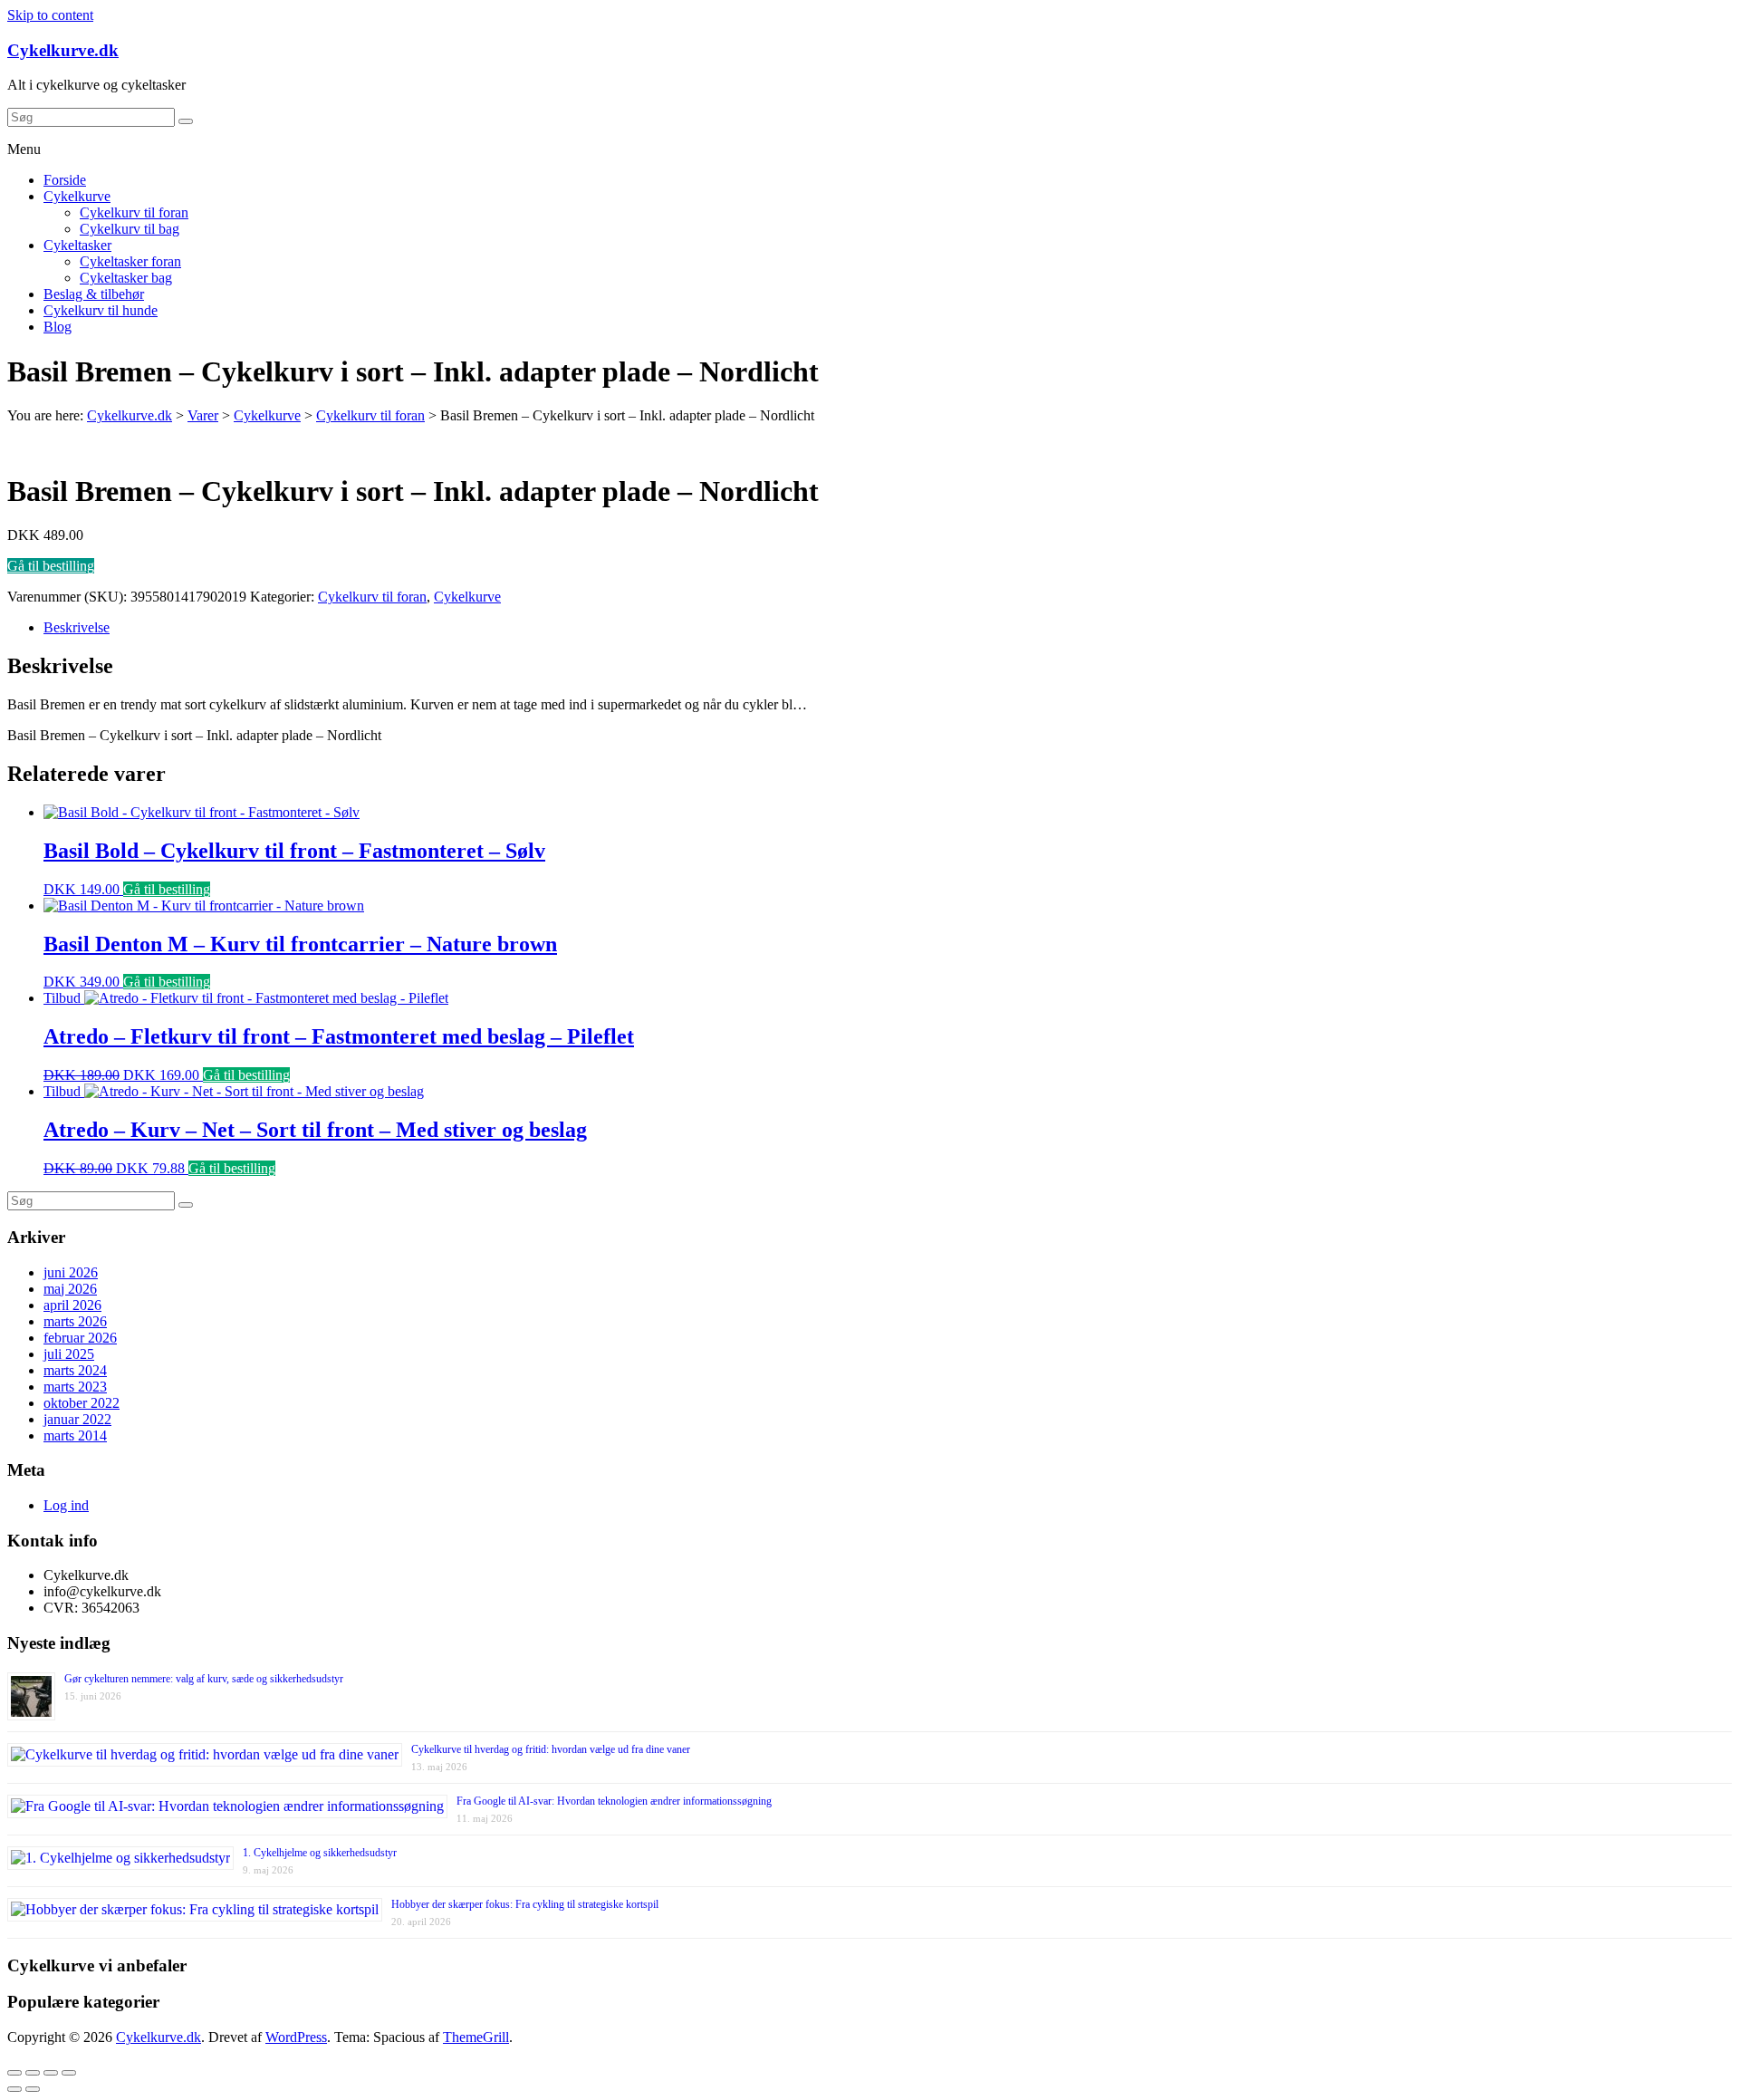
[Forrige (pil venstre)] (14, 2089)
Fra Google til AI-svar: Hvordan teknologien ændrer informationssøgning (614, 1801)
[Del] (33, 2073)
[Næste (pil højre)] (33, 2089)
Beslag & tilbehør (94, 294)
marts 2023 (75, 1387)
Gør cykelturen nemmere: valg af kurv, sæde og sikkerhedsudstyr (204, 1679)
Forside (65, 180)
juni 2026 (71, 1272)
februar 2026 (80, 1338)
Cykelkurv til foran (134, 212)
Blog (58, 327)
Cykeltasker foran (130, 261)
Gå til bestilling (51, 566)
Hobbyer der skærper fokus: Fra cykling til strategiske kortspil (525, 1904)
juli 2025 (69, 1354)
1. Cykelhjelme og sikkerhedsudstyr (320, 1853)
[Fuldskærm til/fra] (51, 2073)
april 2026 (72, 1305)
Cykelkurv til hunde (101, 310)
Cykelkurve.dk (63, 50)
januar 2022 (77, 1419)
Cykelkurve (77, 196)
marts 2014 (75, 1435)
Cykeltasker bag (126, 278)
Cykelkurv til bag (130, 229)
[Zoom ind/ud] (69, 2073)
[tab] (888, 628)
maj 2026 (70, 1289)
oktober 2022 (82, 1403)
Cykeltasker (77, 245)
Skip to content (50, 15)
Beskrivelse (77, 627)
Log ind (66, 1505)
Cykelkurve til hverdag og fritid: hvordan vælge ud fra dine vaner (551, 1749)
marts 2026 (75, 1321)
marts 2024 (75, 1370)
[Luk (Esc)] (14, 2073)
